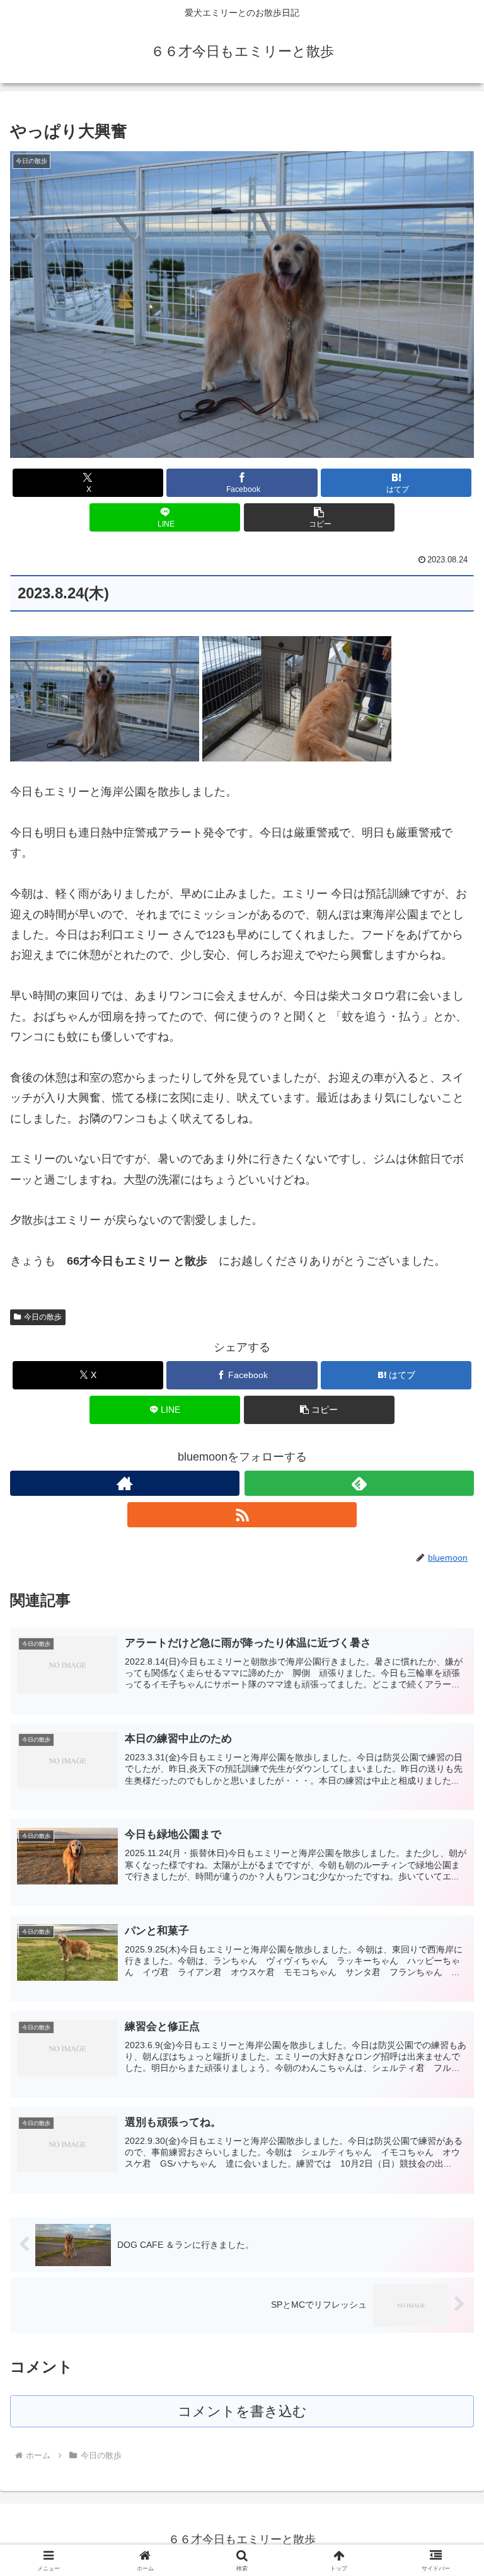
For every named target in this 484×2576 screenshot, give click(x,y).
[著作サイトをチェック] (125, 1483)
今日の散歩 (43, 1317)
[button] (319, 517)
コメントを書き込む (242, 2411)
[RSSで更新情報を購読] (242, 1515)
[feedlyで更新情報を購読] (359, 1483)
